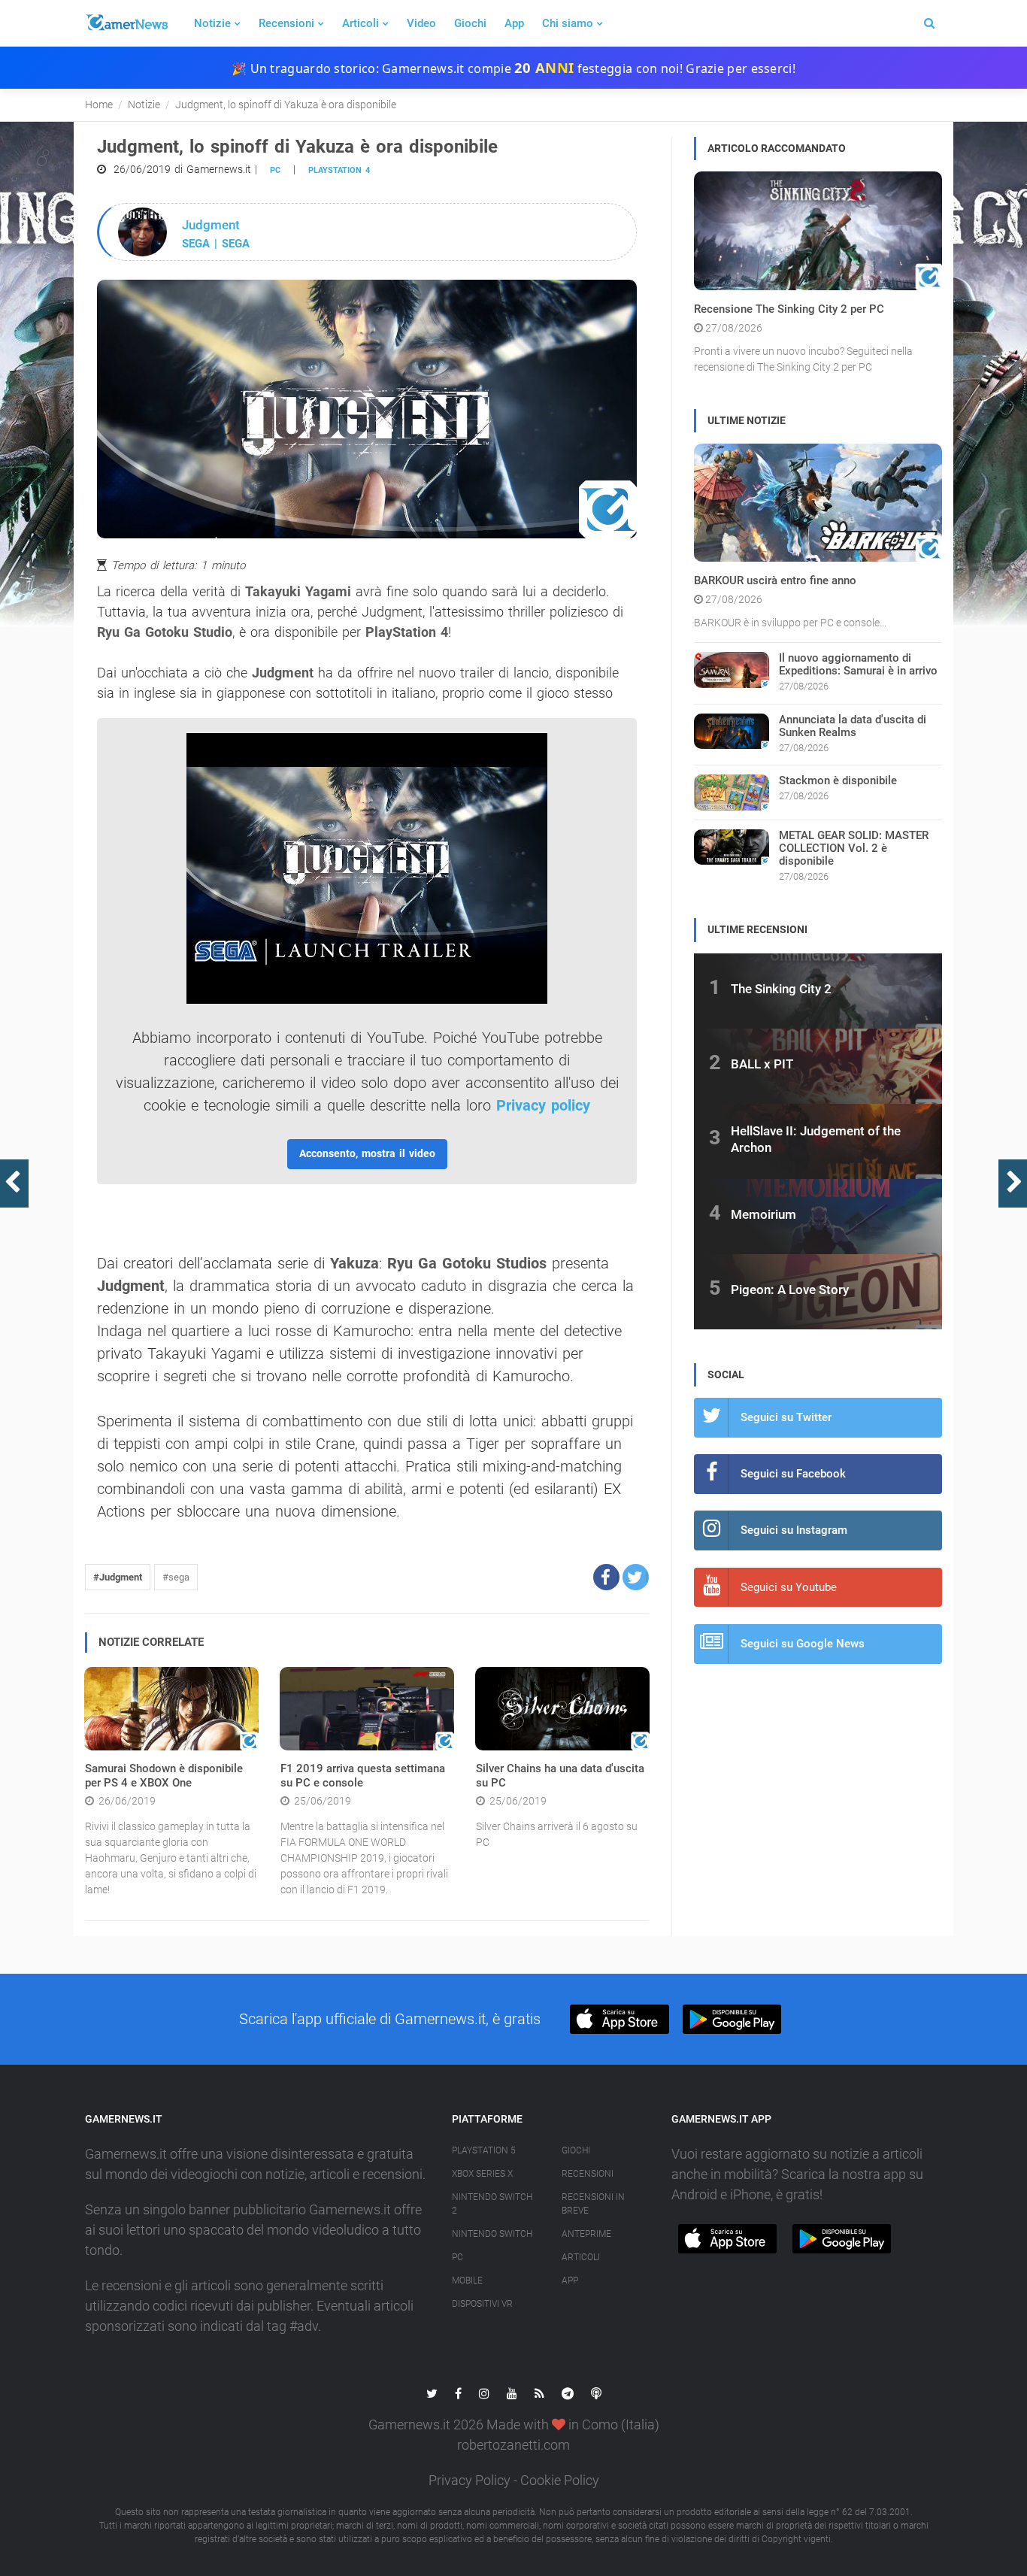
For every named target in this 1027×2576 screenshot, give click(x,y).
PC (275, 170)
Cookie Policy (560, 2480)
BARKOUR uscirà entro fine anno (775, 580)
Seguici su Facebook (793, 1474)
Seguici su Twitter (786, 1417)
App (514, 23)
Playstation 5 (484, 2150)
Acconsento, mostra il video (367, 1153)
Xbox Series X (482, 2174)
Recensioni (286, 23)
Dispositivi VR (482, 2304)
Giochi (470, 23)
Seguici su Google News (803, 1644)
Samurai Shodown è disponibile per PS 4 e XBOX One (164, 1776)
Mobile (467, 2281)
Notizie (212, 23)
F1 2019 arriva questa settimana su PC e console (363, 1776)
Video (421, 23)
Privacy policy (543, 1105)
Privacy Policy (470, 2480)
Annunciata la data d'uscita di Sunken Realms (853, 726)
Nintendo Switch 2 (492, 2204)
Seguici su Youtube (789, 1587)
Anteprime (586, 2234)
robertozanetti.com (513, 2445)
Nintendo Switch (492, 2234)
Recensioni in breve (593, 2204)
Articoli (361, 23)
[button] (606, 1577)
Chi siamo (568, 23)
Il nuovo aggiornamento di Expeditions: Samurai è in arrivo (858, 664)
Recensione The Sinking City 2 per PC (789, 309)
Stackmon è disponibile (838, 780)
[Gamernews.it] (126, 23)
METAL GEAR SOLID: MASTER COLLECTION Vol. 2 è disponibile (854, 848)
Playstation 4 (339, 170)
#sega (176, 1577)
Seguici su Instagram (794, 1530)
